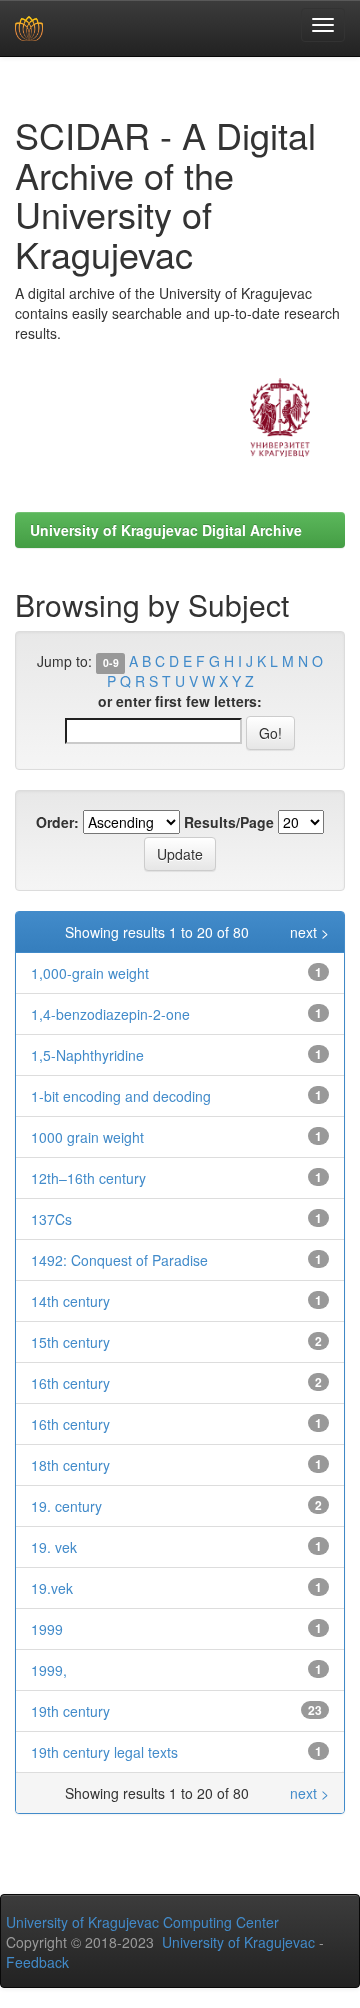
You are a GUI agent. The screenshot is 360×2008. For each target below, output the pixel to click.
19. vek (54, 1547)
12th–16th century (88, 1178)
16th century (70, 1383)
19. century (66, 1506)
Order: (57, 822)
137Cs (51, 1219)
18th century (70, 1465)
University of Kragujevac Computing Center (142, 1922)
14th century (70, 1301)
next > (309, 932)
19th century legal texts (104, 1752)
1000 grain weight (87, 1137)
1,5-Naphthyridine (87, 1055)
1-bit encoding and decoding (121, 1096)
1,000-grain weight (90, 973)
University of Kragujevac (238, 1942)
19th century (70, 1711)
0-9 (111, 662)
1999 (47, 1629)
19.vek (52, 1588)
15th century (70, 1342)
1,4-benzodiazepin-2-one (110, 1014)
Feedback (37, 1962)
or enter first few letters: (180, 701)
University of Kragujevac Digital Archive (166, 530)
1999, (49, 1670)
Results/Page (229, 822)
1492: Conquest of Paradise (119, 1260)
